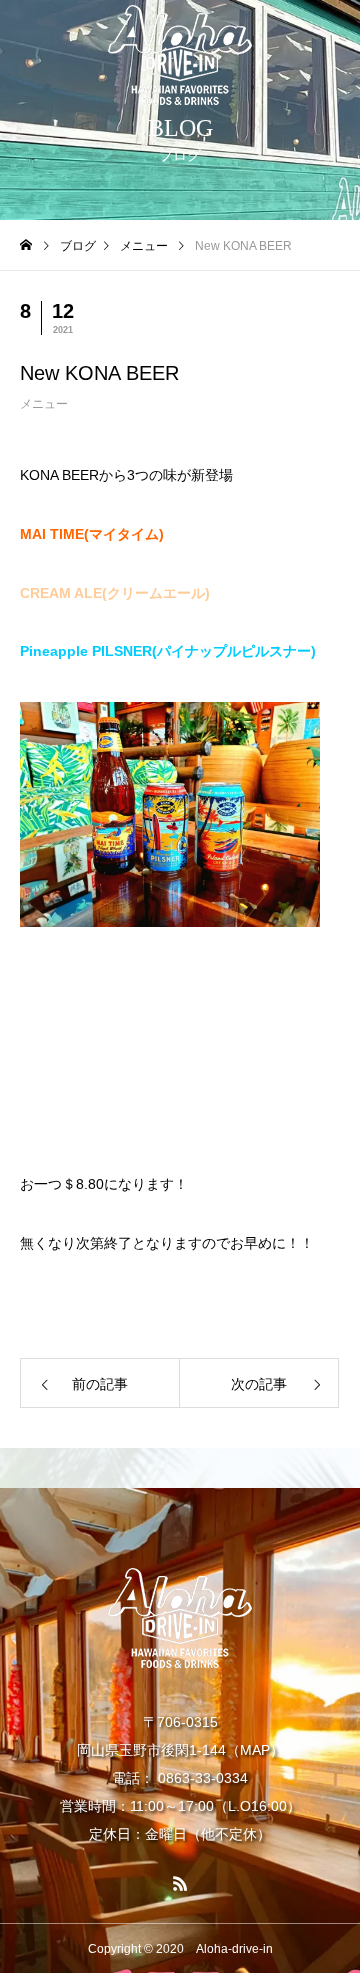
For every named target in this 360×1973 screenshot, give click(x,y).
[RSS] (180, 1883)
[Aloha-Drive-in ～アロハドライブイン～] (180, 55)
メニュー (44, 404)
